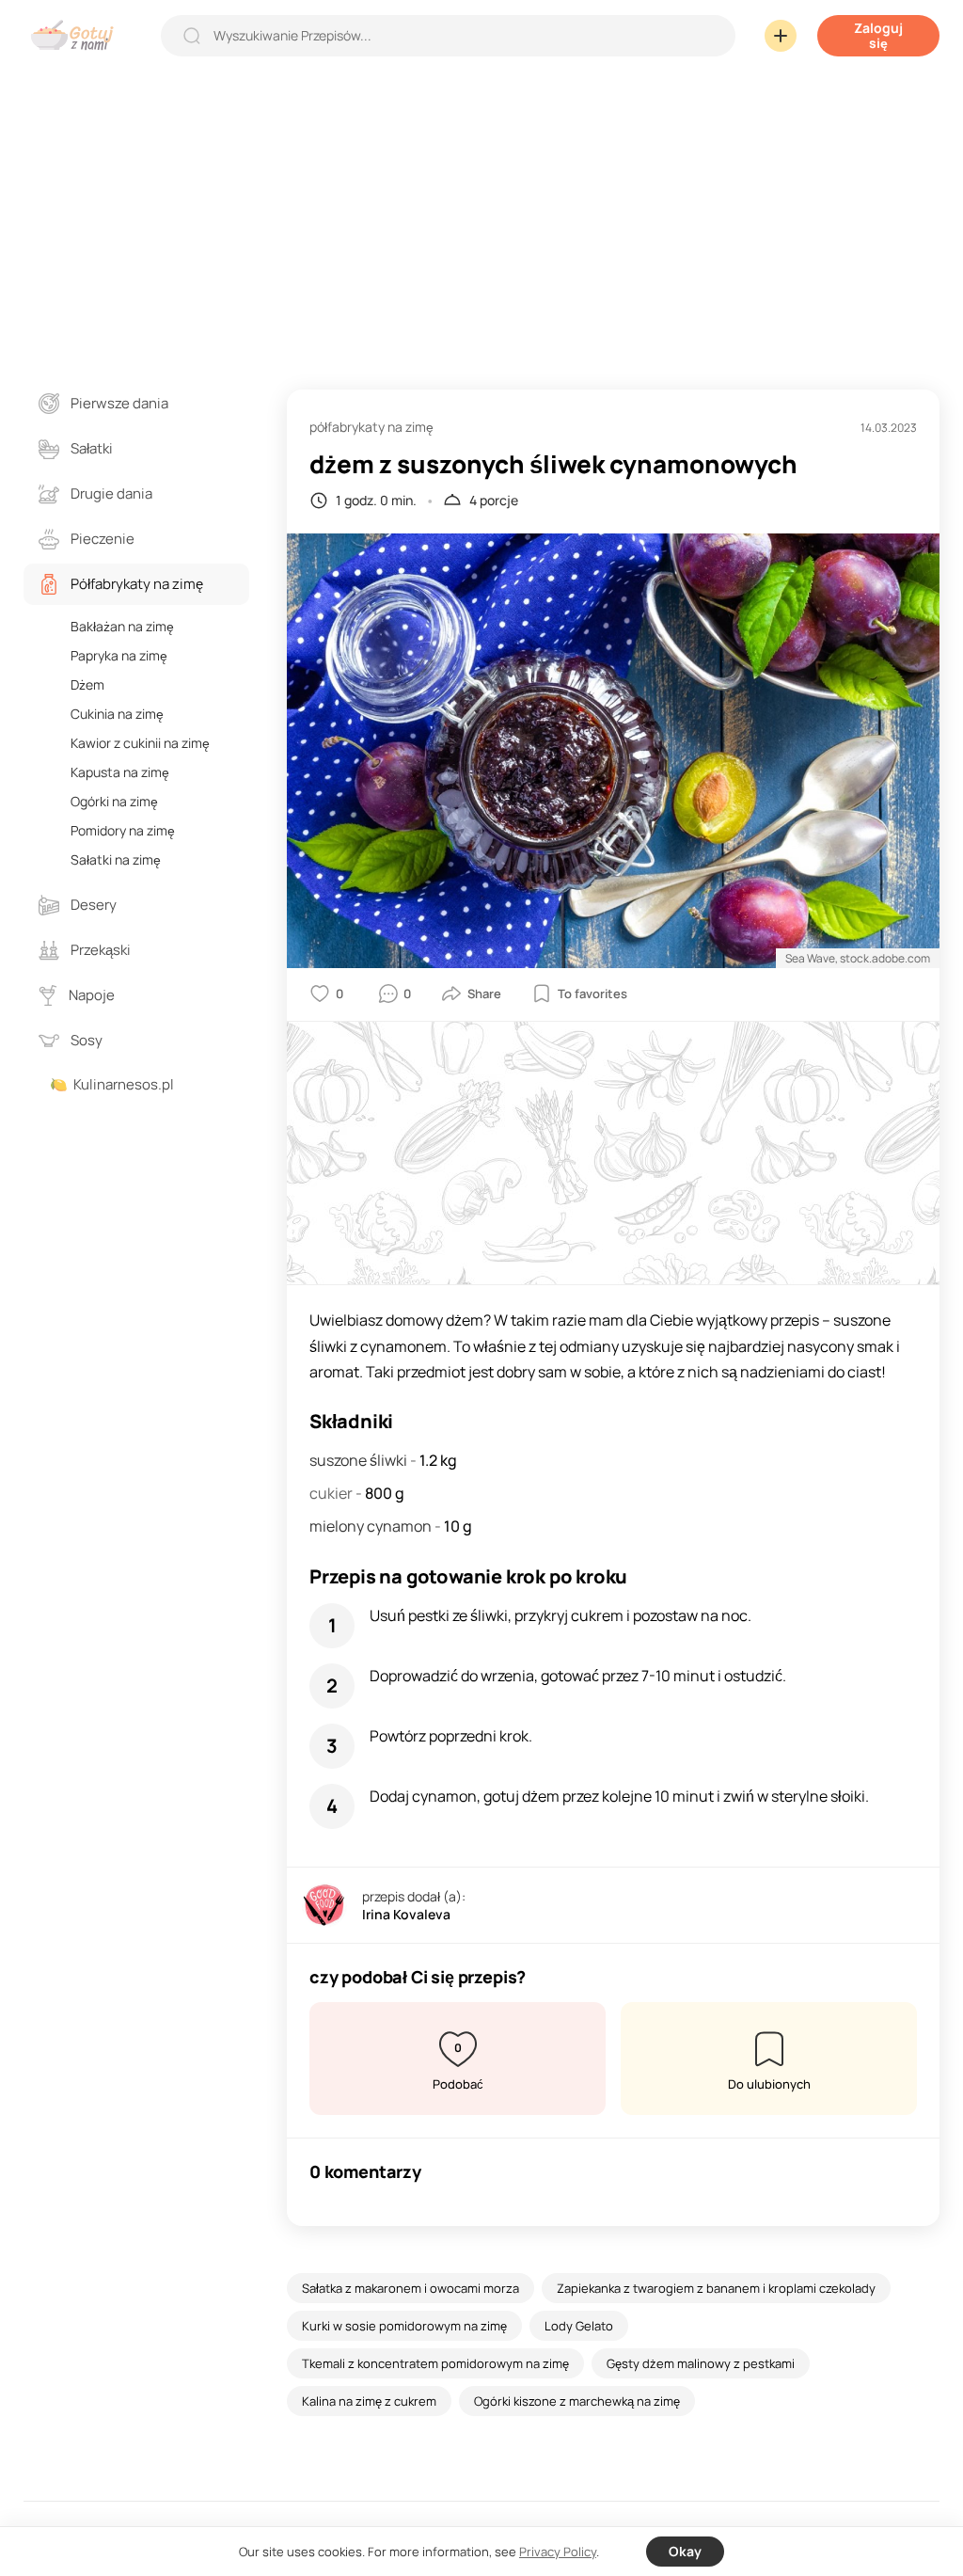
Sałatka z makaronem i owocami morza (410, 2288)
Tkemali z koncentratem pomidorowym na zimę (435, 2363)
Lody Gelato (579, 2326)
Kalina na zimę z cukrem (369, 2401)
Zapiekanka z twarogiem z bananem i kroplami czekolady (716, 2288)
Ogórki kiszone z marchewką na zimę (577, 2401)
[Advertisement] (481, 211)
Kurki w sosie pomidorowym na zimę (404, 2326)
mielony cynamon (372, 1526)
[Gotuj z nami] (77, 35)
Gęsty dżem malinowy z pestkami (701, 2363)
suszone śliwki (360, 1460)
